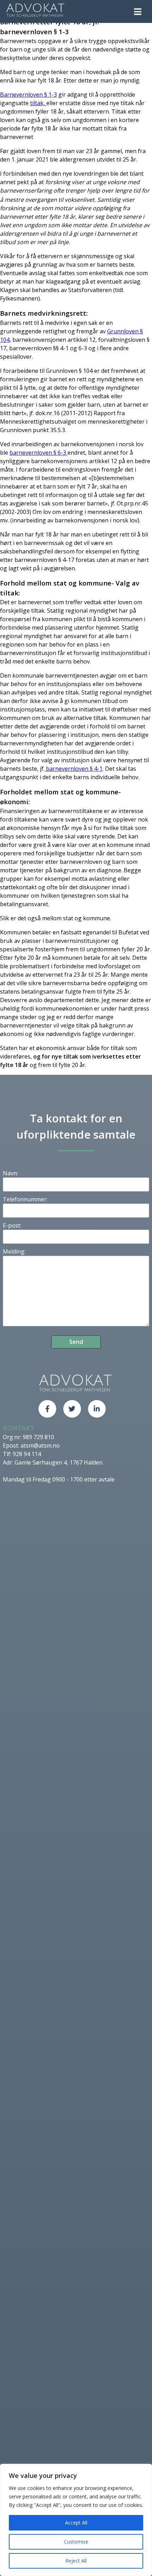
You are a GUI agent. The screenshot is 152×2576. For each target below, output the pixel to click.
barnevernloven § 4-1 (74, 769)
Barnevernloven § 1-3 (28, 95)
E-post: (12, 1225)
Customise (76, 2542)
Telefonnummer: (25, 1199)
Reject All (76, 2561)
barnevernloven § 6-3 (39, 453)
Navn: (10, 1173)
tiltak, (38, 103)
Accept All (76, 2523)
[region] (76, 2520)
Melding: (14, 1251)
